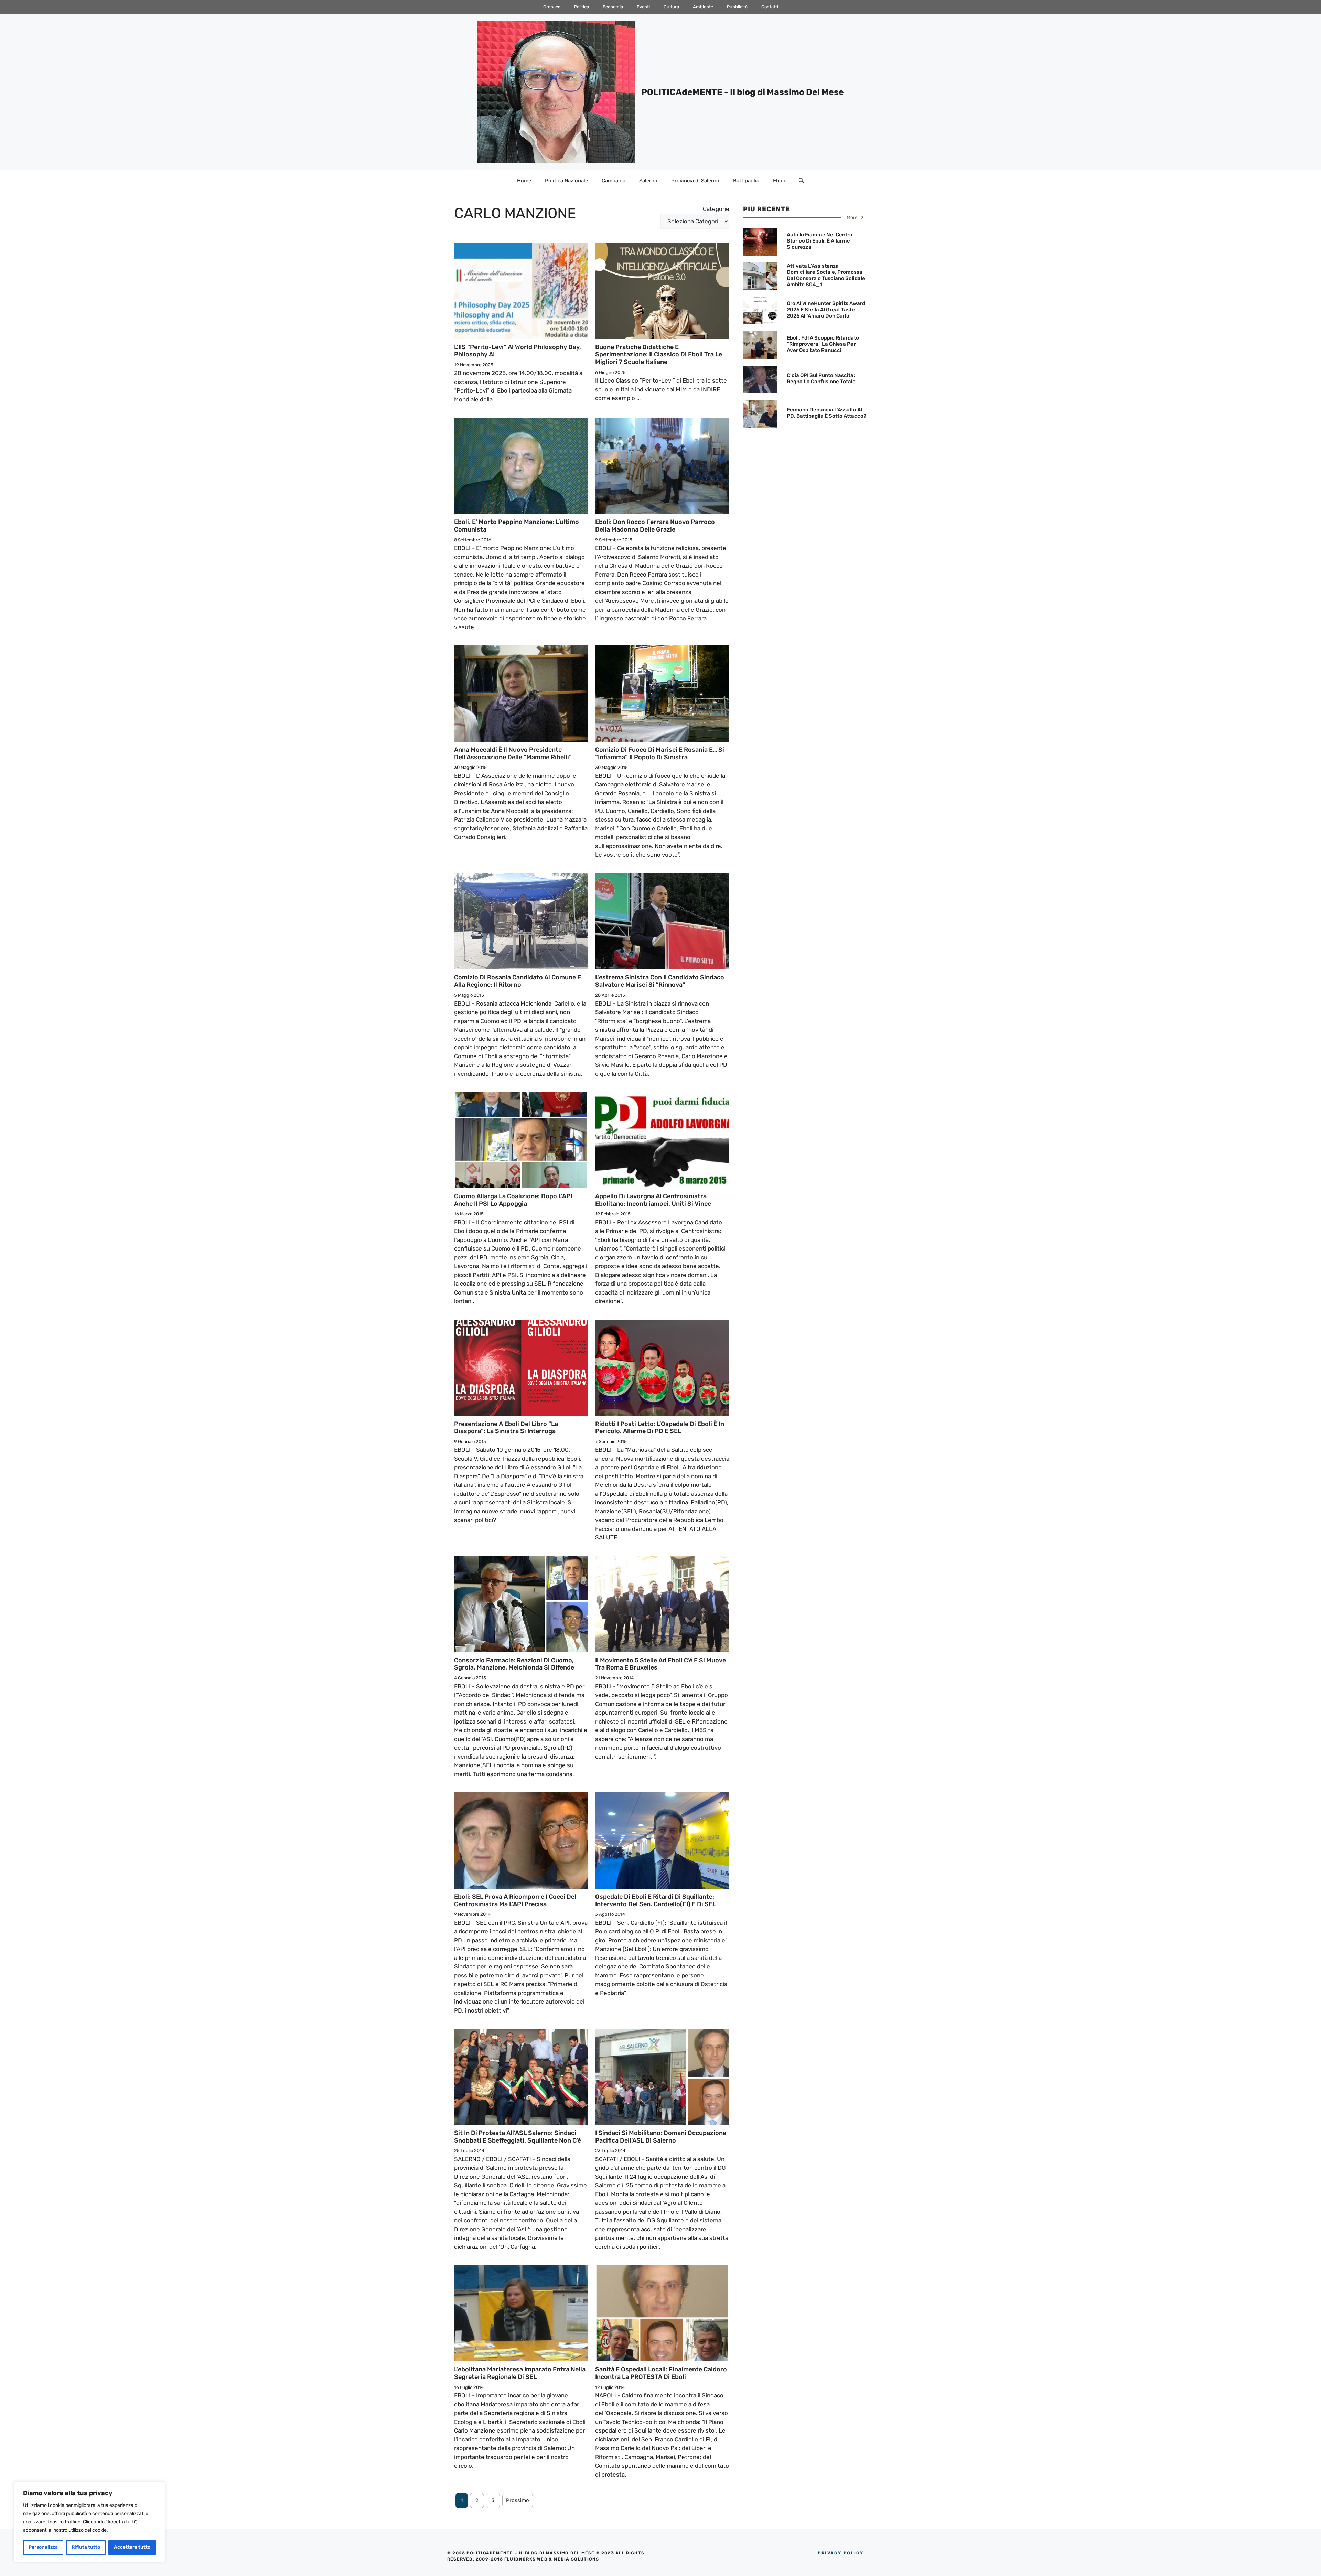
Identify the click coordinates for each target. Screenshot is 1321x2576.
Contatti (770, 7)
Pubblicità (737, 7)
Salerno (648, 181)
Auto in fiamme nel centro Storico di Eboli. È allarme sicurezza (820, 241)
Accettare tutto (132, 2547)
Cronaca (552, 7)
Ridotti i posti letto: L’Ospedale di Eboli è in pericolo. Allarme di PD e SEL (660, 1428)
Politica (582, 7)
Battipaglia (746, 181)
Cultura (671, 7)
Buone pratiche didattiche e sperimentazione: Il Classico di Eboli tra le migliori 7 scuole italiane (659, 355)
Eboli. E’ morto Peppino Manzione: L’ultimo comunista (517, 526)
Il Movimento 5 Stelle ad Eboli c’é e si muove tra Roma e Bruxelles (660, 1664)
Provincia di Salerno (695, 181)
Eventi (643, 7)
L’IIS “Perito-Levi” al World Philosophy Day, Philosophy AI (518, 351)
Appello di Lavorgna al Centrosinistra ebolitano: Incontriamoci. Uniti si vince (653, 1200)
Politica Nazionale (566, 181)
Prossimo (518, 2500)
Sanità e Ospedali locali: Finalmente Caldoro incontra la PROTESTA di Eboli (661, 2373)
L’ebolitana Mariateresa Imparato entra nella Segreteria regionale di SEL (520, 2373)
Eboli (779, 181)
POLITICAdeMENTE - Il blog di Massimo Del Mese (743, 92)
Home (524, 181)
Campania (614, 181)
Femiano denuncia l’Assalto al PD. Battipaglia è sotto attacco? (826, 413)
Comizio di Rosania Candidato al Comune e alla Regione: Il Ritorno (518, 981)
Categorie (716, 209)
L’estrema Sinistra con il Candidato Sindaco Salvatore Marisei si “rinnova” (660, 981)
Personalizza (43, 2547)
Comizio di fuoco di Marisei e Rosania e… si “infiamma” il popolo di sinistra (660, 753)
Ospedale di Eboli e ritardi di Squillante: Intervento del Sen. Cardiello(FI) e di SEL (656, 1900)
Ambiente (703, 7)
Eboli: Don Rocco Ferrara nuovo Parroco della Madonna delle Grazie (655, 526)
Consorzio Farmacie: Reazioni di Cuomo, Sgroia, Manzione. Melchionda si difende (514, 1664)
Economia (613, 7)
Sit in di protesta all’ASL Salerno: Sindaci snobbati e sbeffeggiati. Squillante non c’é (518, 2137)
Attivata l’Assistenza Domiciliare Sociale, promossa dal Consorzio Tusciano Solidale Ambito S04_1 (826, 275)
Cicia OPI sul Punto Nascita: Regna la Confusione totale (821, 378)
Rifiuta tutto (86, 2547)
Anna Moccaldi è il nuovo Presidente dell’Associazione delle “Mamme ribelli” (513, 753)
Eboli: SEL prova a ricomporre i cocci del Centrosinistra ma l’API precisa (515, 1900)
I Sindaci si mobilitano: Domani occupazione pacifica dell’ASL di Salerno (661, 2137)
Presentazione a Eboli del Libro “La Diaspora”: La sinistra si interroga (506, 1428)
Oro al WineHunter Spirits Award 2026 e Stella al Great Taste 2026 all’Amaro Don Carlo (826, 310)
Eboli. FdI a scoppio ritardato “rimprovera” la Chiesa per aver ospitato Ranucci (823, 344)
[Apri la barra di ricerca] (801, 181)
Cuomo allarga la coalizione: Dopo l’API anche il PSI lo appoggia (513, 1200)
